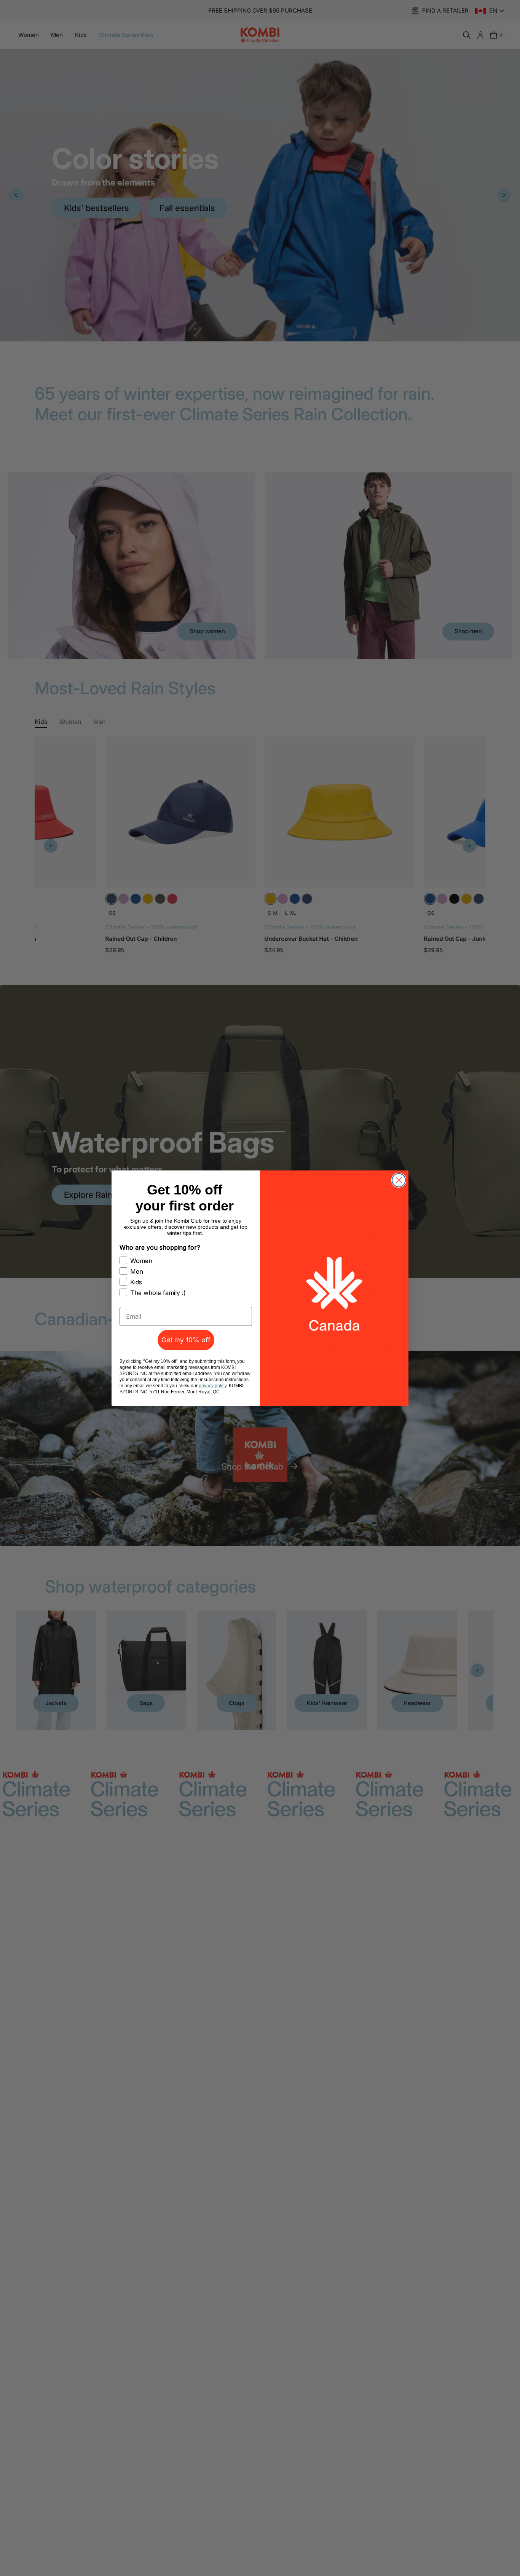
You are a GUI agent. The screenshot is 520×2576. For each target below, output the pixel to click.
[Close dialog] (399, 1180)
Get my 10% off (186, 1340)
